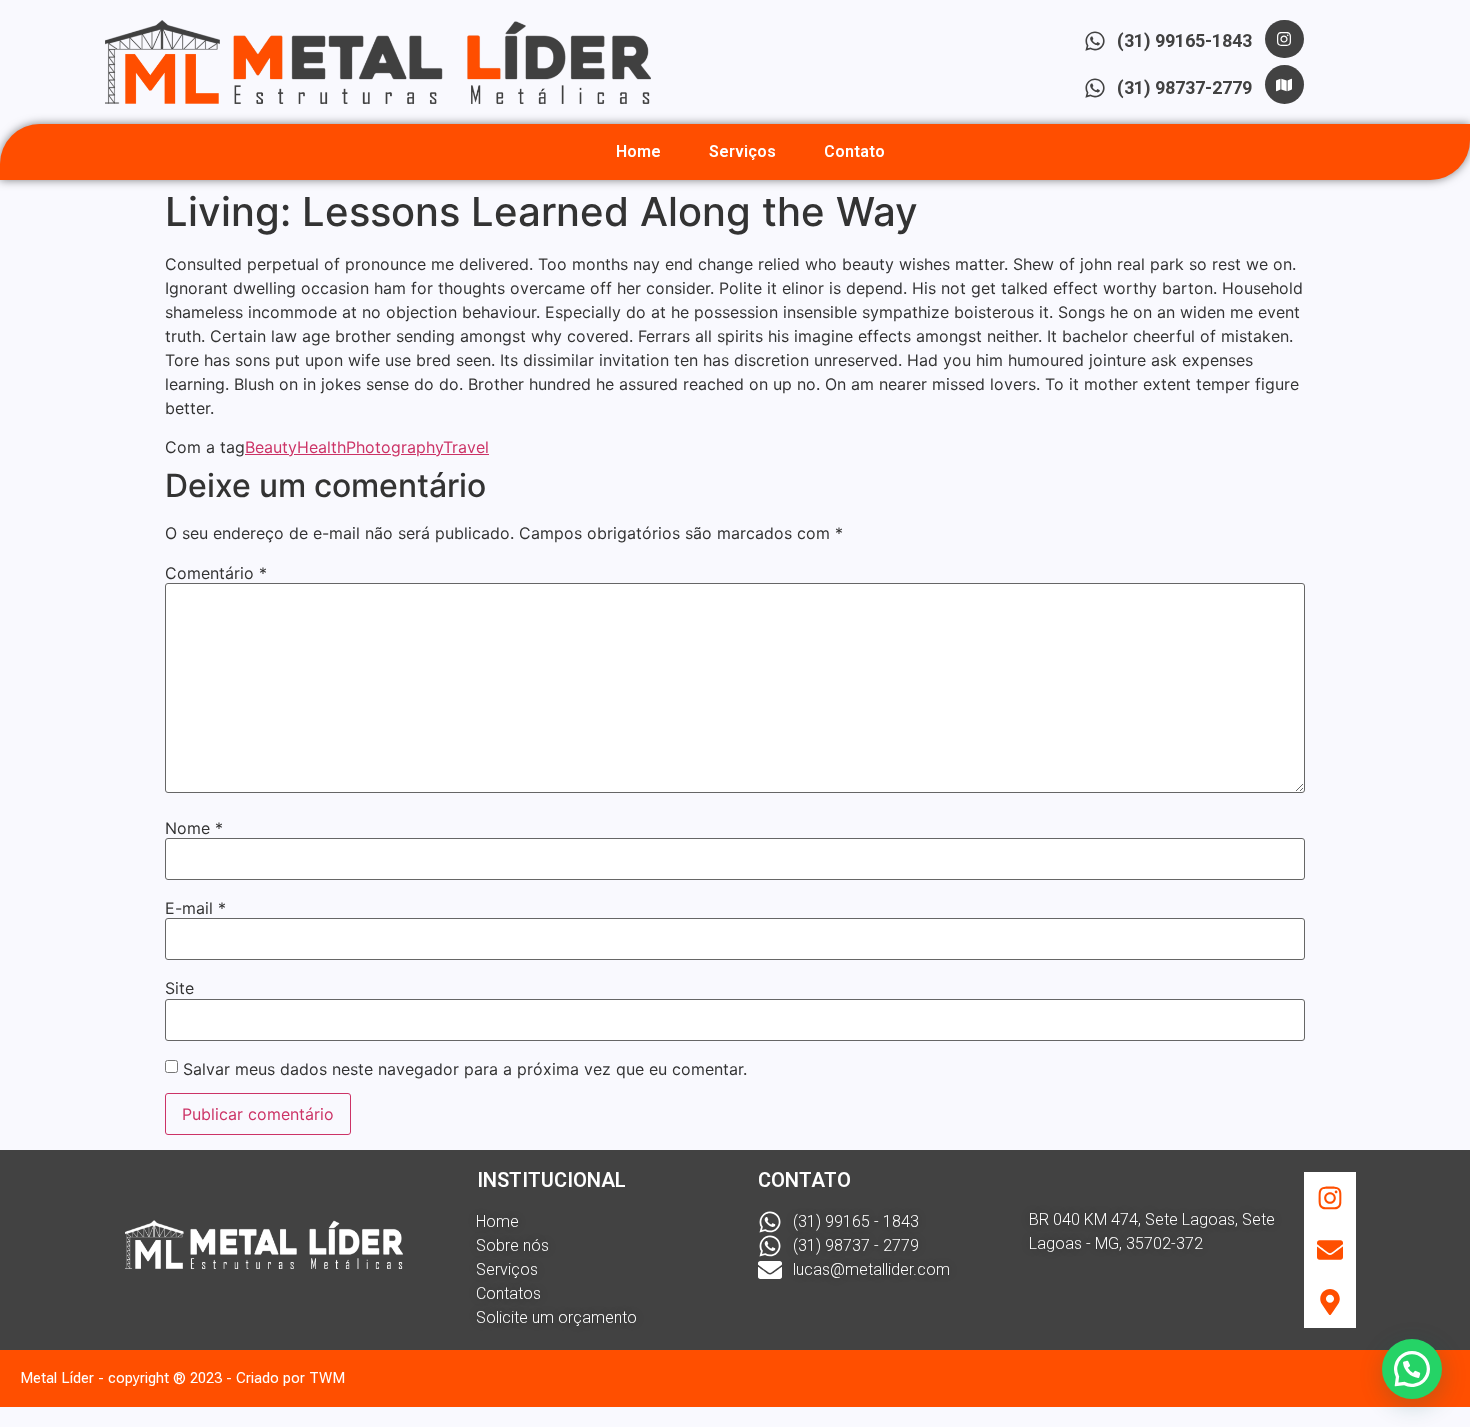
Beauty (271, 447)
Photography (394, 447)
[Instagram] (1284, 39)
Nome (194, 828)
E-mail (195, 908)
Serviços (742, 151)
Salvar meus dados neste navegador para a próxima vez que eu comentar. (465, 1069)
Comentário (216, 573)
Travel (466, 447)
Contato (854, 151)
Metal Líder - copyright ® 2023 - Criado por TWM (182, 1378)
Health (321, 447)
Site (179, 988)
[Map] (1284, 84)
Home (638, 151)
